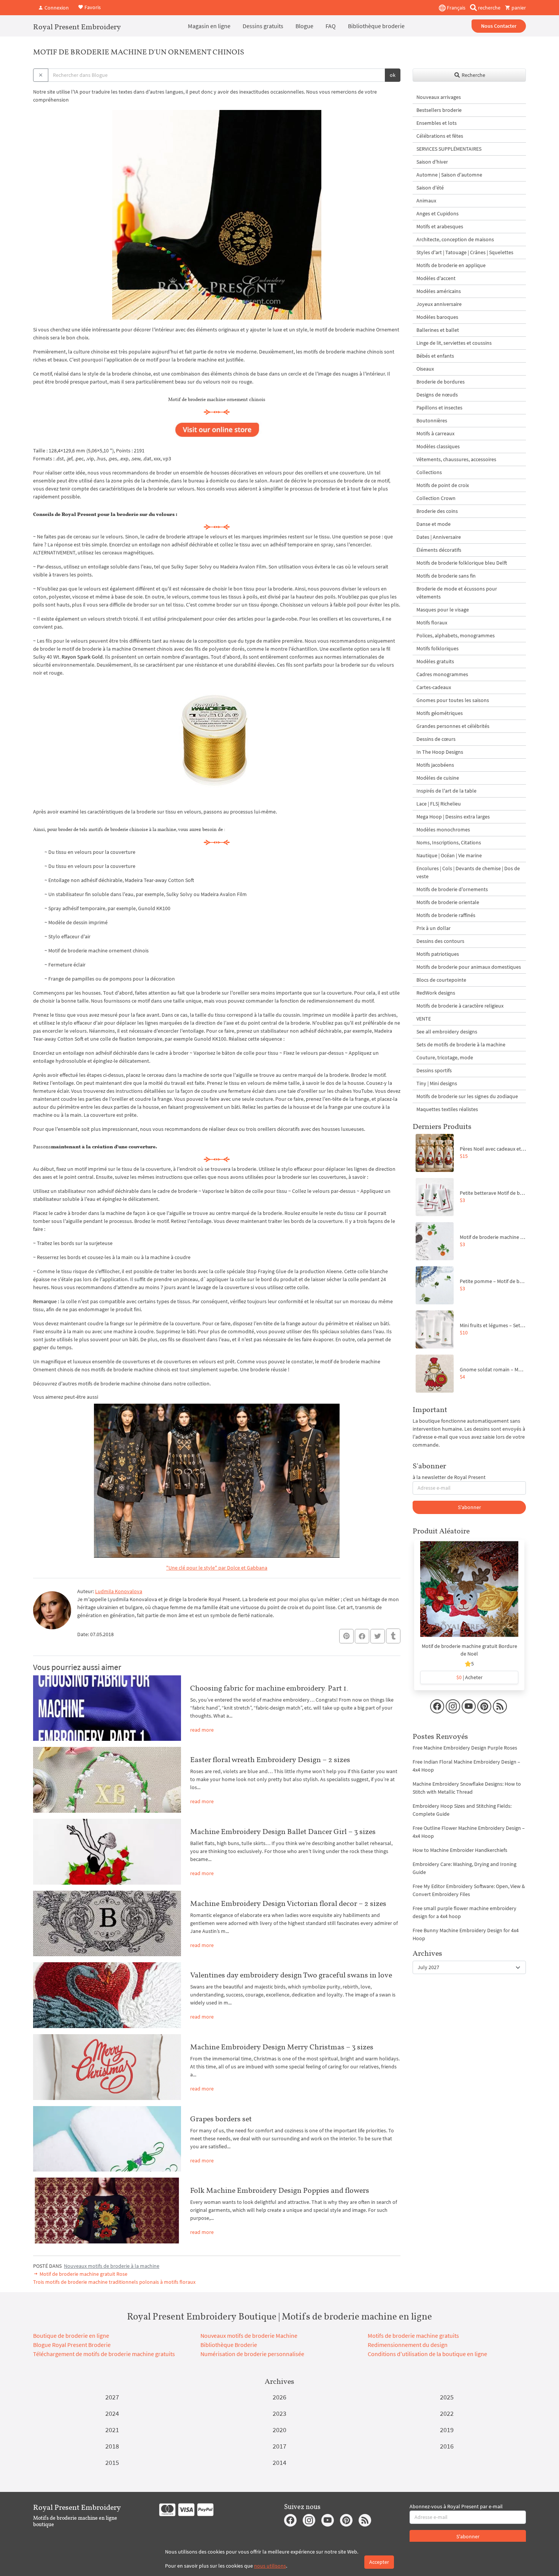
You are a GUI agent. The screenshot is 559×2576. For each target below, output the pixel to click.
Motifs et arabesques (440, 226)
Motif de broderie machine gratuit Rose (83, 2274)
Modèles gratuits (435, 661)
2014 (279, 2462)
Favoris (92, 7)
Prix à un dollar (434, 928)
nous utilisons (270, 2566)
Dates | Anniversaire (439, 537)
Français (456, 8)
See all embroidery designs (447, 1032)
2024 (112, 2413)
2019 (447, 2430)
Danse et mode (434, 524)
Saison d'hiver (432, 162)
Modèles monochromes (443, 829)
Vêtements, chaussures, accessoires (456, 459)
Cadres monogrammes (442, 674)
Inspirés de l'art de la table (446, 791)
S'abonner (469, 1507)
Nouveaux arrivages (439, 97)
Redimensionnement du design (408, 2345)
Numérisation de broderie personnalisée (252, 2354)
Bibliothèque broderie (376, 26)
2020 (279, 2430)
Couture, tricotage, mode (445, 1057)
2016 (447, 2446)
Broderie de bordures (441, 382)
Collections (429, 472)
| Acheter (469, 1677)
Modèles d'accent (436, 278)
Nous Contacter (499, 26)
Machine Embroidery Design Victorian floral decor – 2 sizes (288, 1903)
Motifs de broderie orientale (448, 902)
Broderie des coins (437, 511)
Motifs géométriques (440, 713)
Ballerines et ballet (438, 330)
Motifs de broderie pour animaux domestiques (469, 967)
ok (393, 75)
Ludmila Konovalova (119, 1591)
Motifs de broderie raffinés (446, 915)
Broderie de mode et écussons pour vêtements (457, 593)
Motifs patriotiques (438, 954)
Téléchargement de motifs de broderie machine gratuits (104, 2354)
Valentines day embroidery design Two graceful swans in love (291, 1975)
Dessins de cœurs (436, 739)
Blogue (304, 26)
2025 (447, 2397)
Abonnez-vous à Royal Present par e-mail (456, 2506)
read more (202, 1730)
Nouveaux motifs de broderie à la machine (112, 2266)
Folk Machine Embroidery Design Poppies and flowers (280, 2190)
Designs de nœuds (437, 395)
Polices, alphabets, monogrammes (456, 635)
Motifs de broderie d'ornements (452, 889)
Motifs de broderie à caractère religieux (460, 1006)
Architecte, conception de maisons (455, 239)
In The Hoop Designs (440, 752)
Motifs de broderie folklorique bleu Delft (462, 563)
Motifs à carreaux (435, 433)
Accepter (379, 2562)
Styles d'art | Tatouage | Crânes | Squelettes (465, 252)
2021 (112, 2430)
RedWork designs (436, 993)
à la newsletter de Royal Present (449, 1477)
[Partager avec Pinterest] (346, 1636)
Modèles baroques (437, 317)
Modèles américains (439, 291)
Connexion (56, 8)
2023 (279, 2413)
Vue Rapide (469, 1593)
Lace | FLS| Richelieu (439, 804)
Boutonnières (432, 420)
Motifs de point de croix (443, 485)
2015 (112, 2462)
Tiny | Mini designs (437, 1083)
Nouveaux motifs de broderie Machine (249, 2336)
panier (518, 8)
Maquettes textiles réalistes (447, 1109)
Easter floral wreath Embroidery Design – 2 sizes (270, 1759)
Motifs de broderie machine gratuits (413, 2336)
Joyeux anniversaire (439, 304)
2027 (112, 2397)
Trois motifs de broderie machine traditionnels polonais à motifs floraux (114, 2282)
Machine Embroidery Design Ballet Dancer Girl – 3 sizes (283, 1831)
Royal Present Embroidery (77, 27)
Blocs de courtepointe (441, 980)
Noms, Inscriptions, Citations (449, 842)
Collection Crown (436, 498)
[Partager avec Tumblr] (393, 1636)
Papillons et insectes (439, 408)
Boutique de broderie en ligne (71, 2336)
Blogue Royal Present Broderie (72, 2345)
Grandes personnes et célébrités (453, 726)
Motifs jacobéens (435, 765)
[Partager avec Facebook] (362, 1636)
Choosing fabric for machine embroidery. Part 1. (269, 1688)
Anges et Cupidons (438, 213)
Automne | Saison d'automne (449, 175)
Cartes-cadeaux (434, 687)
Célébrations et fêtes (440, 136)
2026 (279, 2397)
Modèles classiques (438, 446)
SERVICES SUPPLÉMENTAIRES (449, 149)
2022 (447, 2413)
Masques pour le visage (443, 610)
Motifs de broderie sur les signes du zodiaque (467, 1096)
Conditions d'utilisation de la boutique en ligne (427, 2354)
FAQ (331, 26)
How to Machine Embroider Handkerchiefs (460, 1850)
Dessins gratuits (263, 26)
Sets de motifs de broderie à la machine (461, 1044)
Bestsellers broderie (439, 110)
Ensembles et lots (437, 123)
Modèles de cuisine (438, 778)
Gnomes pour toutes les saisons (453, 700)
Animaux (426, 201)
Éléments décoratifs (439, 550)
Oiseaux (425, 369)
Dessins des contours (440, 941)
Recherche (473, 75)
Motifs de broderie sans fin (446, 576)
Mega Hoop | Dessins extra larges (453, 817)
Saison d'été (430, 188)
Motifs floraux (432, 623)
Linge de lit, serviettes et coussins (454, 343)
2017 (279, 2446)
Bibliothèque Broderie (229, 2345)
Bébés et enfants (435, 356)
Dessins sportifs (434, 1070)
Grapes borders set (221, 2119)
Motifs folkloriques (438, 648)
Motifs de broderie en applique (451, 265)
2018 (112, 2446)
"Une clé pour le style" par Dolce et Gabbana (217, 1568)
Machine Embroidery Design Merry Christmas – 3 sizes (282, 2047)
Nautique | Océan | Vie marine (449, 855)
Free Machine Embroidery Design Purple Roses (465, 1748)
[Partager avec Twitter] (378, 1636)
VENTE (424, 1019)
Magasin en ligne (209, 26)
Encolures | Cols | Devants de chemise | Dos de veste (468, 872)
